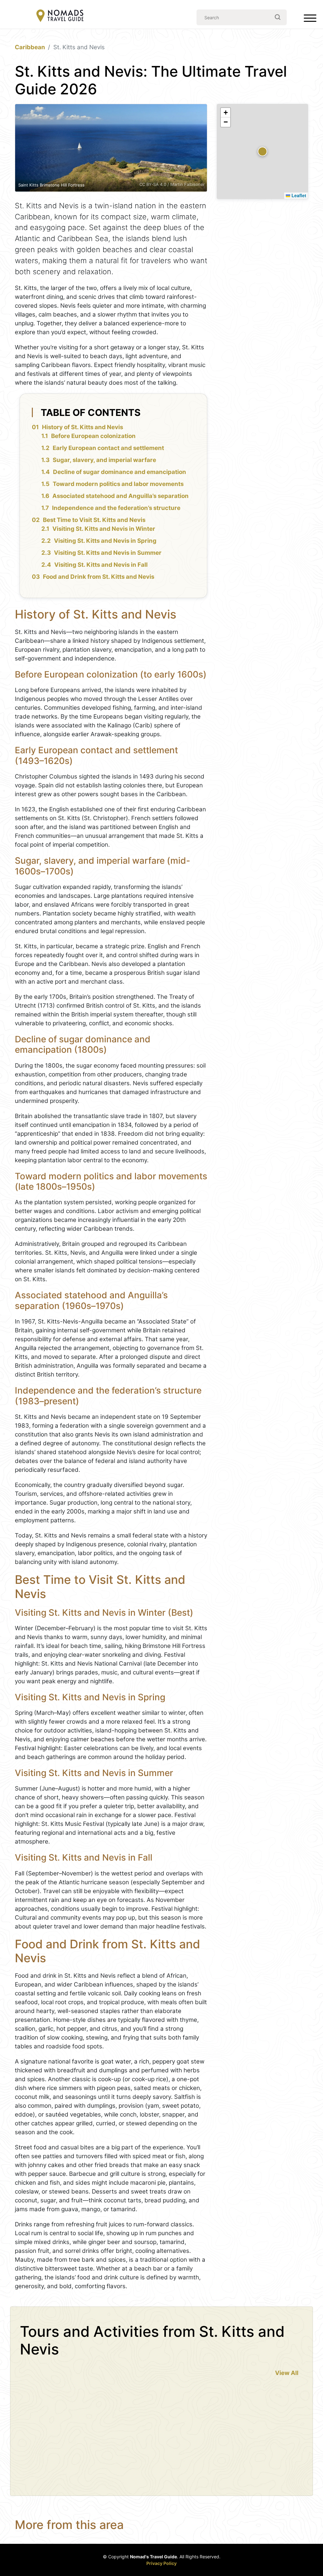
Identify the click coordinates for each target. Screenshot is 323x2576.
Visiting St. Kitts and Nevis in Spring (105, 541)
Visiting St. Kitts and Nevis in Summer (108, 553)
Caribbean (30, 47)
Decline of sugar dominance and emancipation (120, 472)
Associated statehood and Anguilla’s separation (120, 496)
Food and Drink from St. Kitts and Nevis (99, 577)
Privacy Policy (161, 2563)
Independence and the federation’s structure (116, 508)
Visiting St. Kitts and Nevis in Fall (101, 565)
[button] (262, 151)
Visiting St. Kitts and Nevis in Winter (104, 529)
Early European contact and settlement (108, 448)
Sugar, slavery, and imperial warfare (104, 460)
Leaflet (298, 195)
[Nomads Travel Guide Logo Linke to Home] (60, 16)
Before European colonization (93, 436)
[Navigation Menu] (310, 20)
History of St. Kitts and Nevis (82, 427)
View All (287, 2373)
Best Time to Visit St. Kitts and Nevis (94, 520)
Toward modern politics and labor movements (118, 484)
